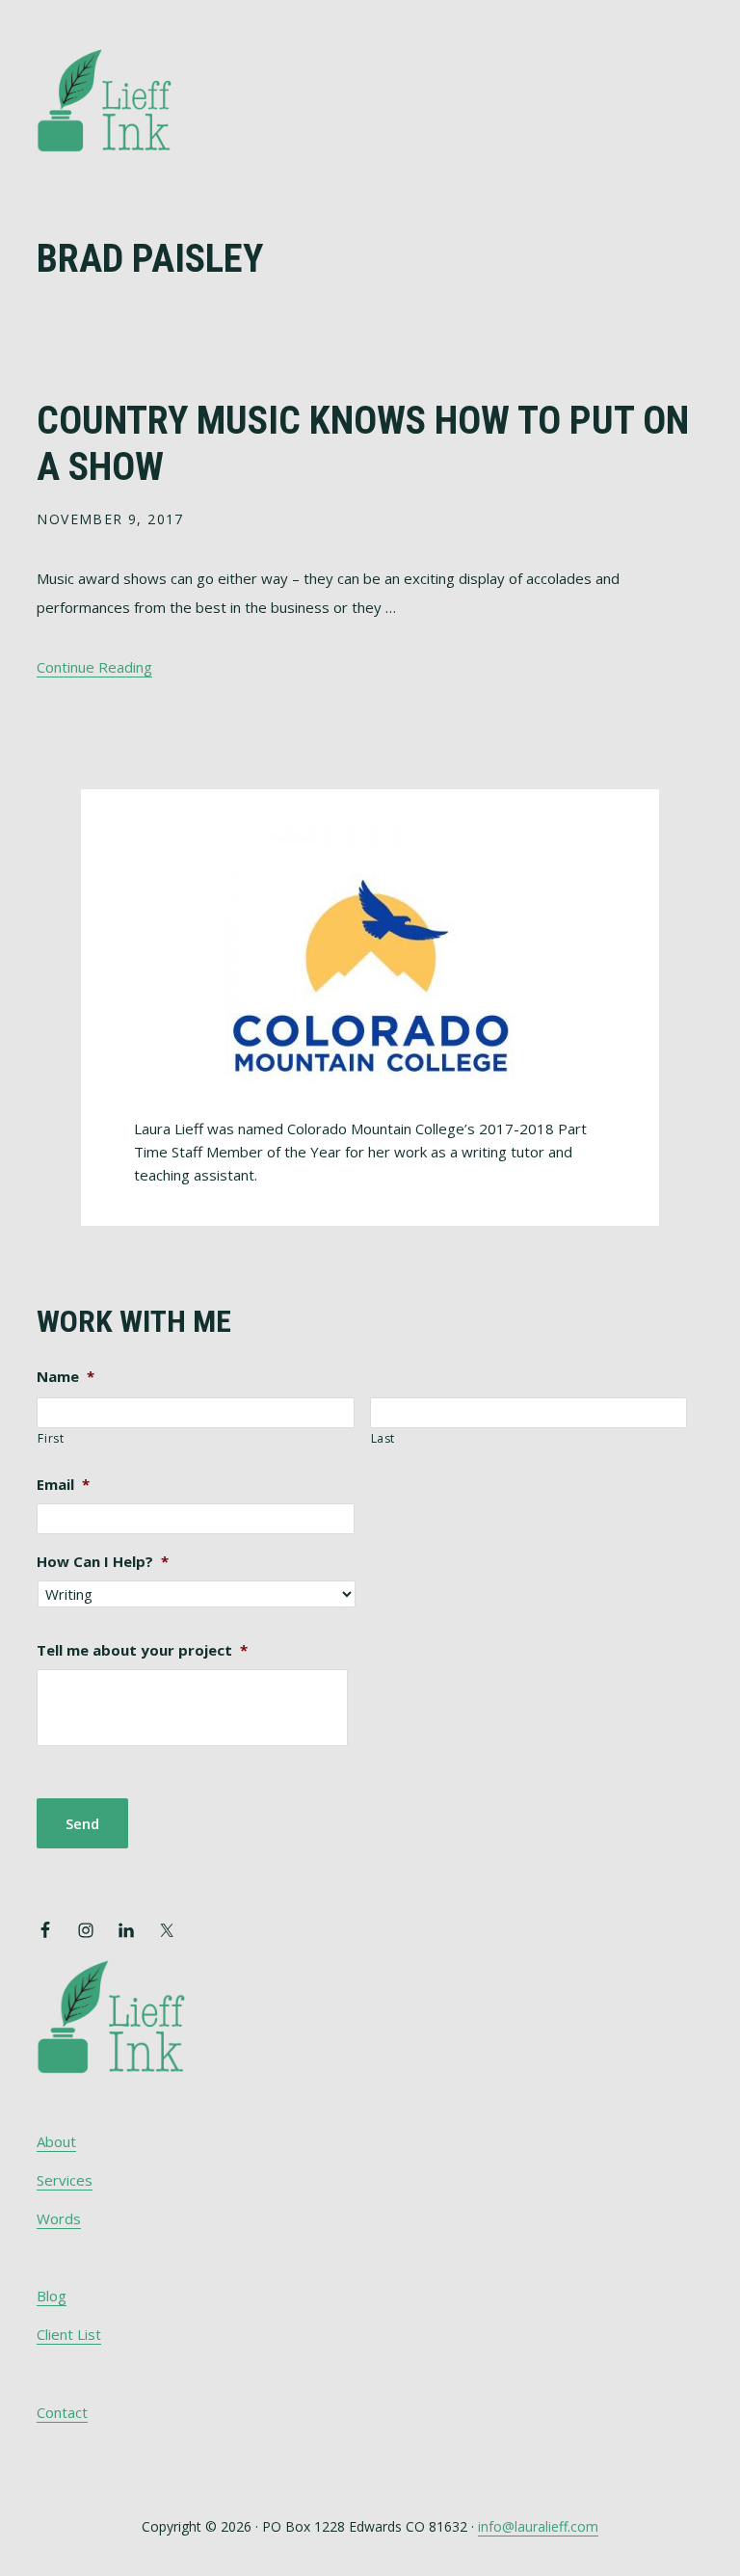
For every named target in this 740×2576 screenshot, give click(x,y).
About (56, 2141)
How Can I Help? (103, 1562)
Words (59, 2218)
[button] (691, 74)
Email (63, 1485)
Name (66, 1377)
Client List (69, 2334)
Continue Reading (94, 667)
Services (65, 2180)
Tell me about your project (142, 1650)
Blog (52, 2296)
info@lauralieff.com (538, 2526)
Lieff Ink (133, 99)
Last (383, 1438)
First (51, 1438)
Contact (62, 2412)
